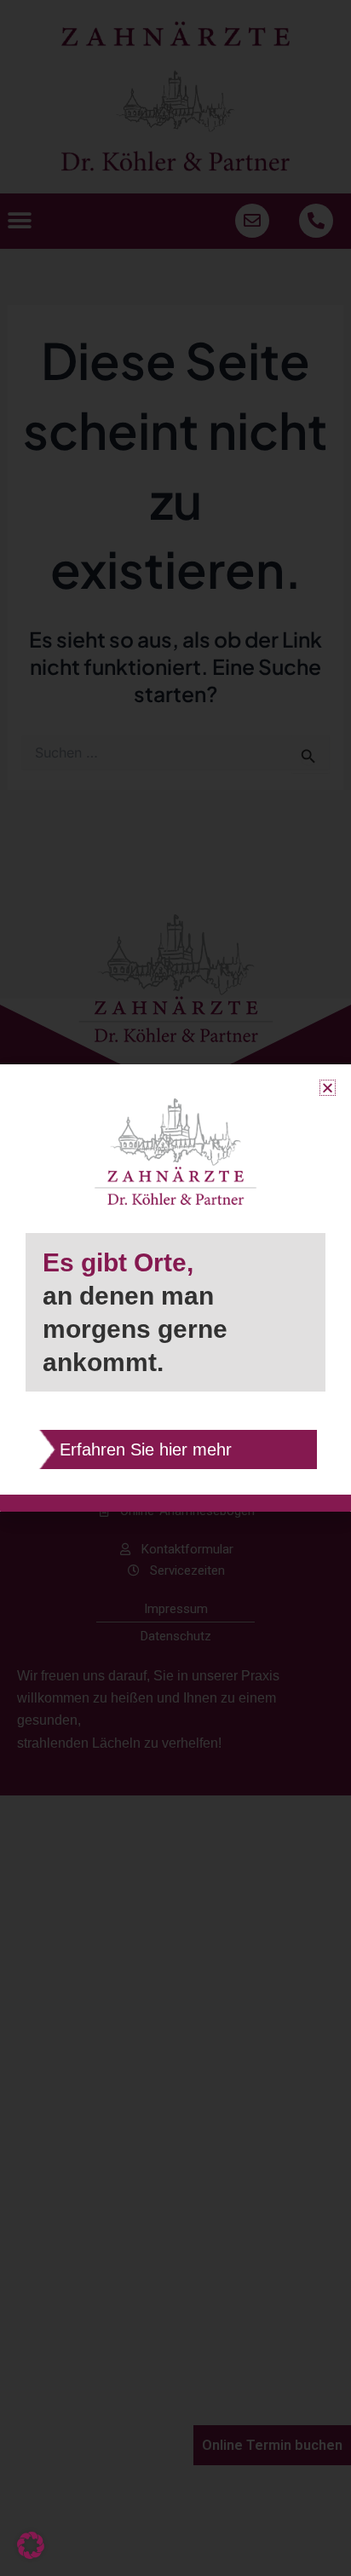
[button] (31, 2545)
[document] (175, 1288)
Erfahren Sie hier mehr (146, 1449)
